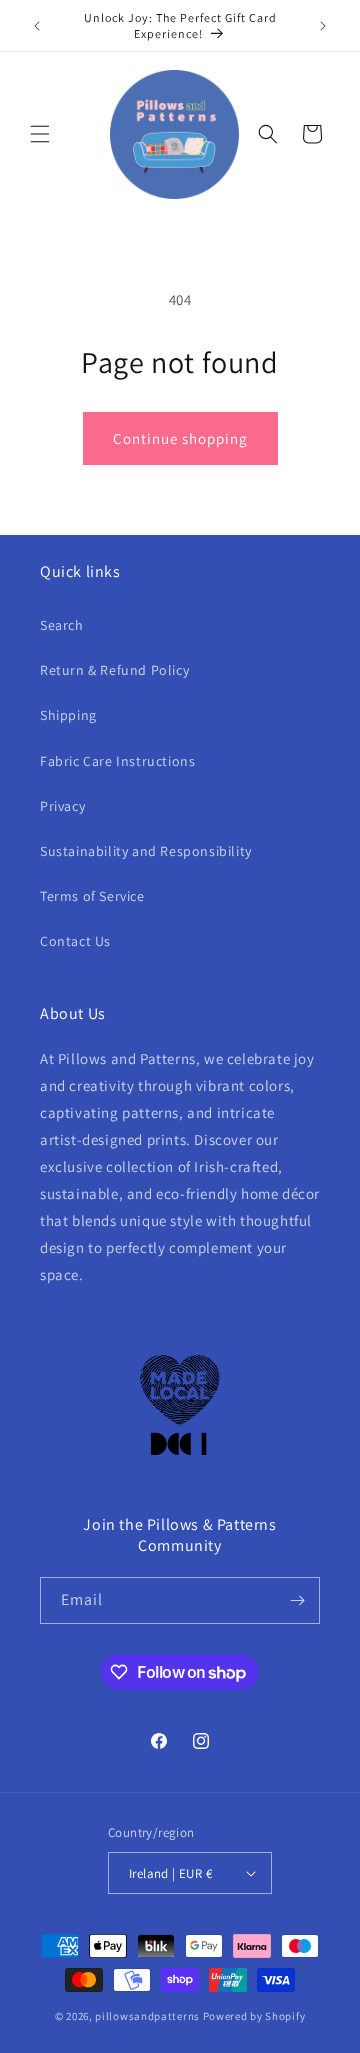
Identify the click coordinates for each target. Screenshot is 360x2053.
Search (62, 625)
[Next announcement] (323, 26)
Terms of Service (92, 896)
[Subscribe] (297, 1600)
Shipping (68, 715)
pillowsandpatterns (147, 2016)
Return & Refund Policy (114, 670)
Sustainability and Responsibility (146, 851)
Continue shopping (180, 438)
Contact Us (75, 941)
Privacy (62, 806)
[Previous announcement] (37, 26)
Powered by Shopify (254, 2016)
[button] (40, 134)
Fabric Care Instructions (117, 761)
